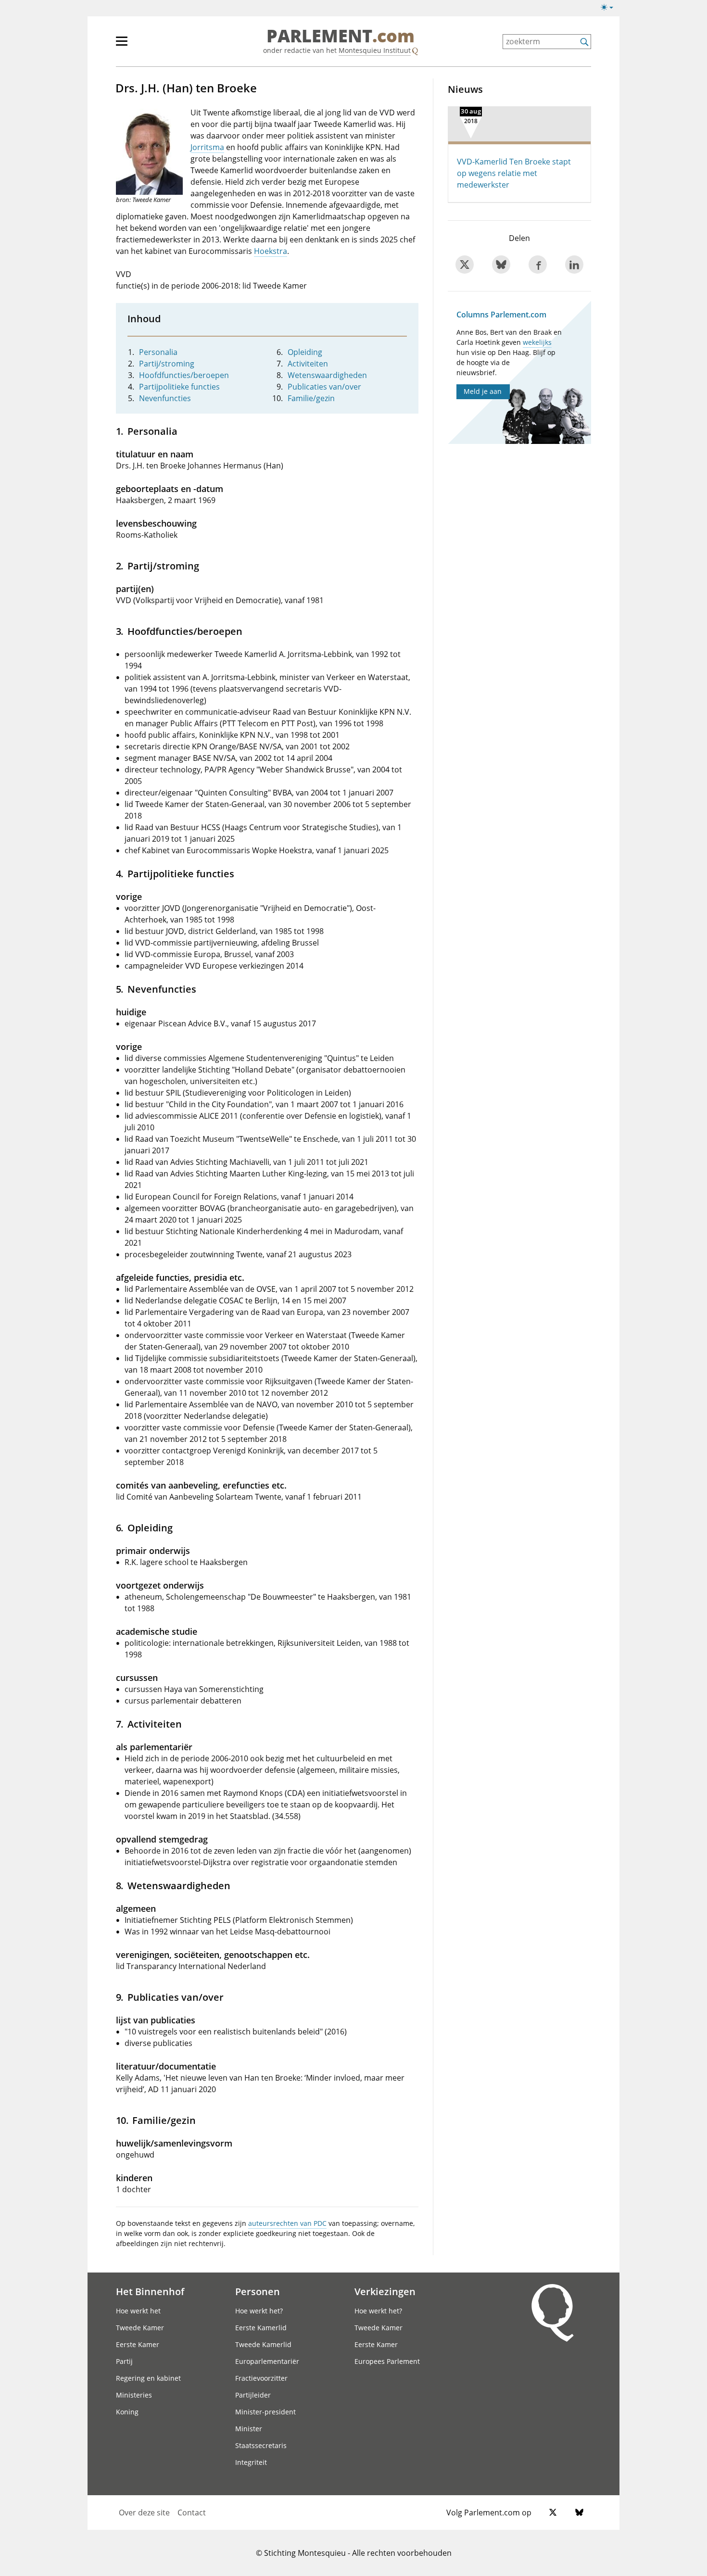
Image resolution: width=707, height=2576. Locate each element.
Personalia (158, 352)
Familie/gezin (311, 398)
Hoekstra (271, 251)
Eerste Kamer (138, 2344)
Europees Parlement (387, 2361)
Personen (258, 2291)
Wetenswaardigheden (327, 375)
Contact (192, 2513)
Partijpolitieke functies (179, 387)
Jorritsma (207, 147)
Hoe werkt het (138, 2311)
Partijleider (253, 2395)
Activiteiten (308, 364)
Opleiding (305, 352)
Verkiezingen (385, 2291)
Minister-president (265, 2412)
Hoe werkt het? (259, 2311)
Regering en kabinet (148, 2378)
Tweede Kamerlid (263, 2344)
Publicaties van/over (324, 387)
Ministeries (134, 2395)
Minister (249, 2429)
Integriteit (251, 2462)
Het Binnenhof (150, 2291)
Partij (124, 2361)
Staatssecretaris (261, 2445)
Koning (127, 2412)
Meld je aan (483, 391)
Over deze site (144, 2513)
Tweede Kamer (140, 2328)
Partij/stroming (167, 364)
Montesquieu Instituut (375, 50)
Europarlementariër (267, 2361)
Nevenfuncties (165, 398)
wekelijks (537, 342)
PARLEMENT (341, 37)
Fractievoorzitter (261, 2378)
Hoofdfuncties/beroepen (184, 375)
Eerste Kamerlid (261, 2328)
